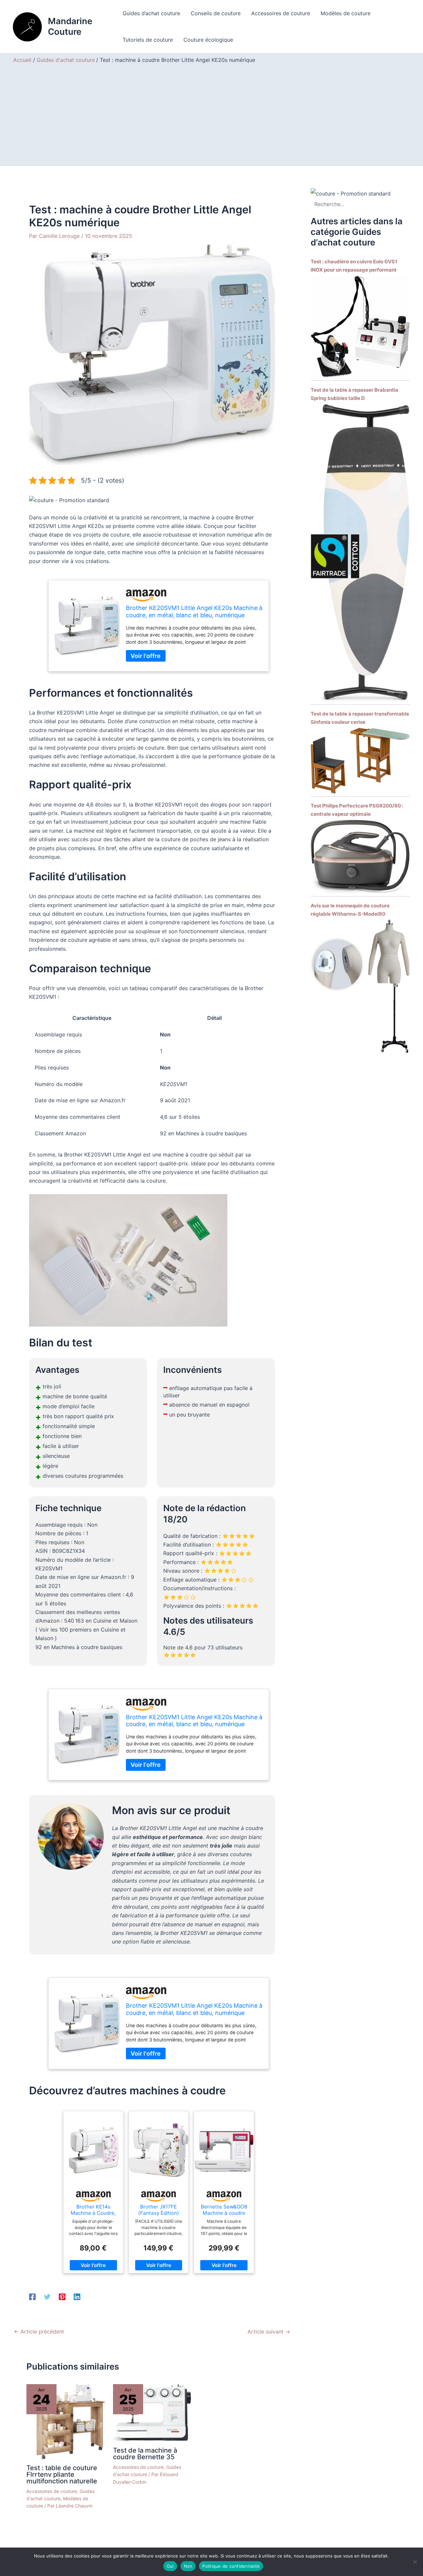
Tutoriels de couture (148, 40)
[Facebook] (32, 2297)
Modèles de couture (346, 13)
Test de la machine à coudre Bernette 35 (145, 2454)
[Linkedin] (77, 2297)
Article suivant (269, 2332)
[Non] (415, 2562)
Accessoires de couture (281, 13)
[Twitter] (47, 2297)
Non (188, 2566)
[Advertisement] (211, 113)
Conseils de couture (216, 13)
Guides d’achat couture (151, 13)
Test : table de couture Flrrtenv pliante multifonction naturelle (62, 2474)
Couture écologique (208, 40)
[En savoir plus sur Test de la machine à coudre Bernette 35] (152, 2412)
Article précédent (39, 2332)
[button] (69, 500)
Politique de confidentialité (231, 2566)
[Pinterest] (62, 2297)
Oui (170, 2566)
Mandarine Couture (70, 26)
